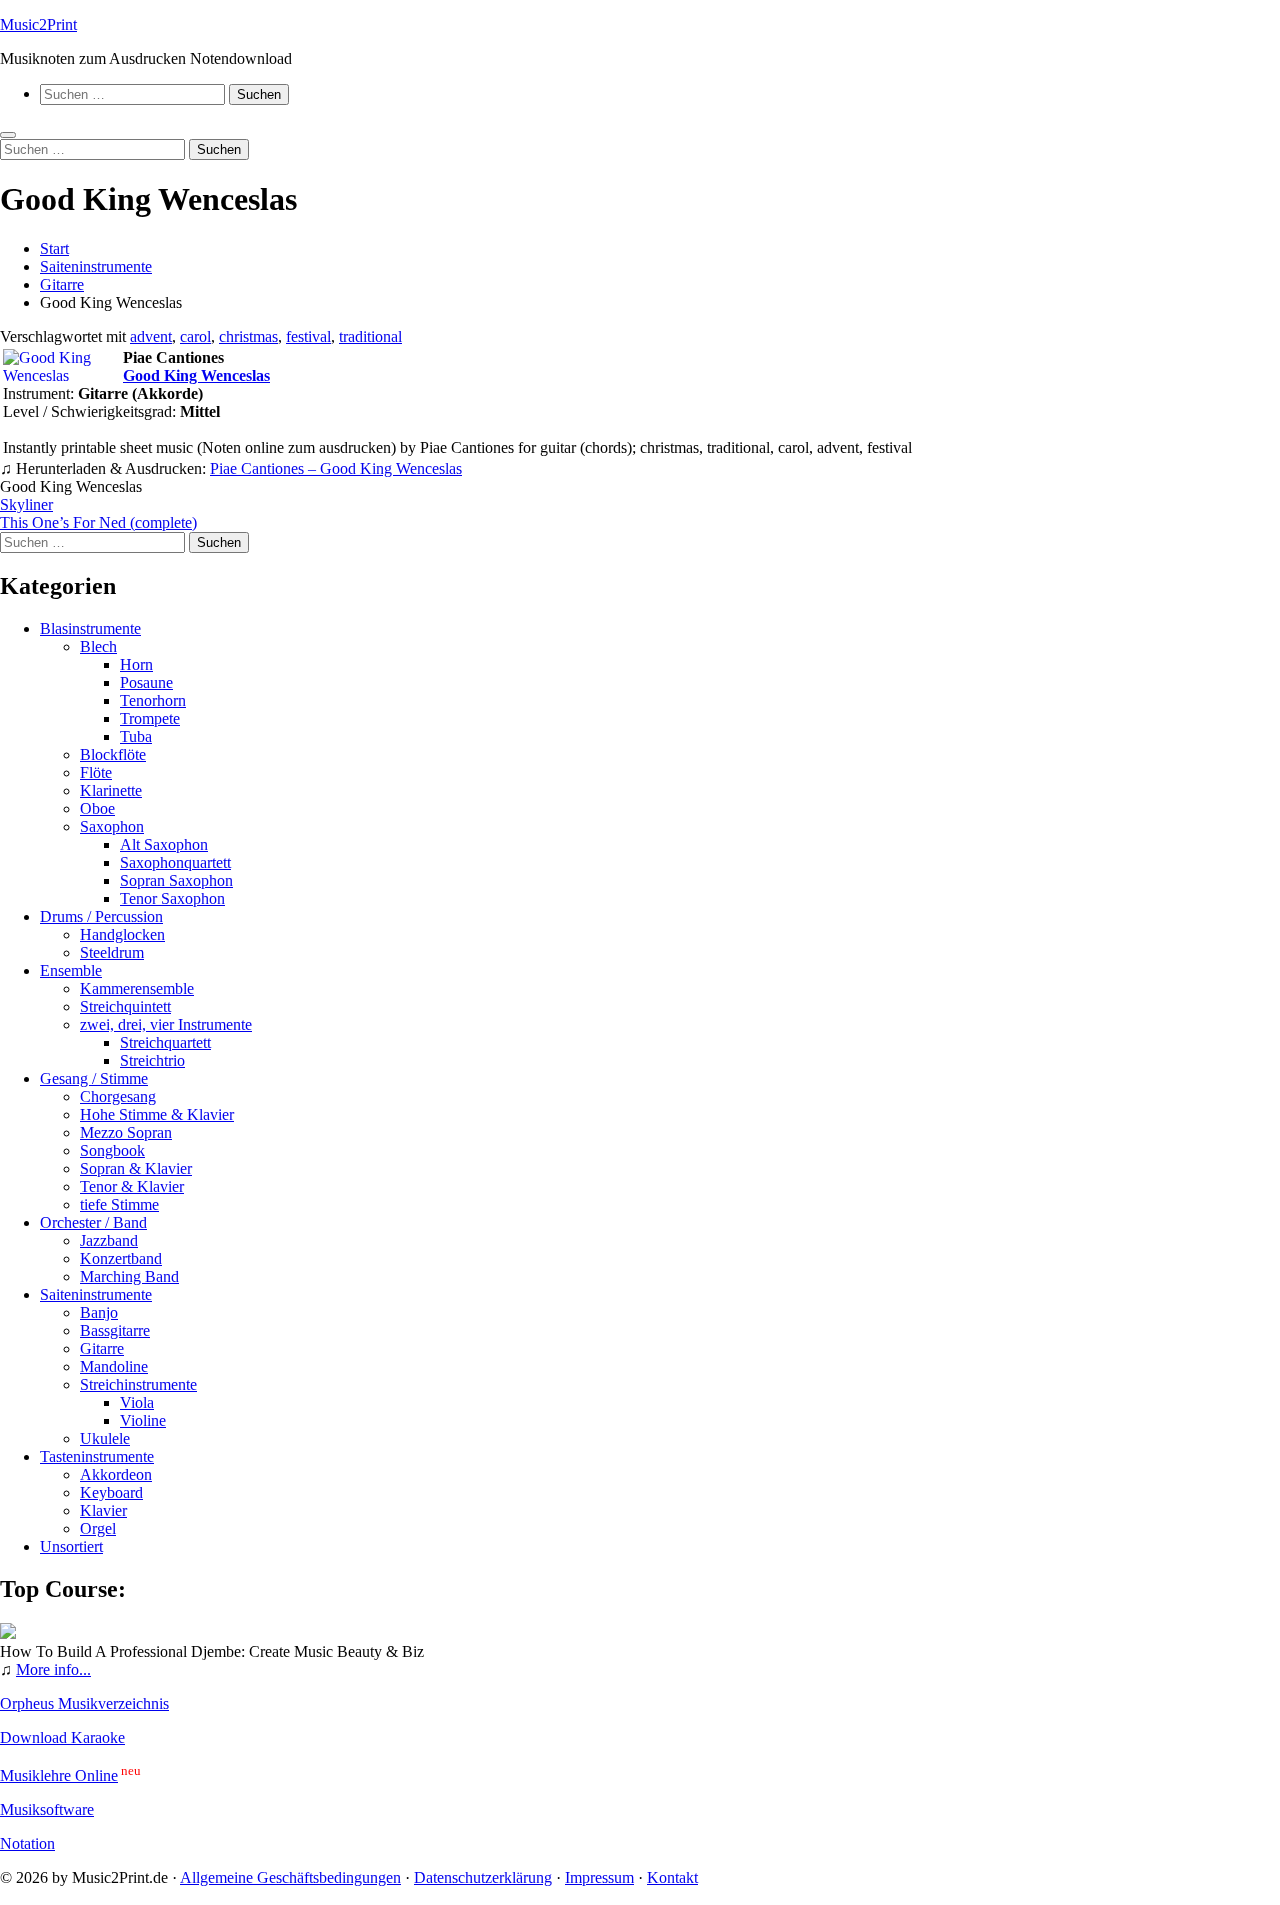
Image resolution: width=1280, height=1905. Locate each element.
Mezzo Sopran (126, 1132)
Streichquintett (125, 1006)
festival (308, 336)
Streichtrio (152, 1060)
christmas (248, 336)
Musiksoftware (47, 1809)
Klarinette (111, 790)
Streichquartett (165, 1042)
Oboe (97, 808)
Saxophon (112, 826)
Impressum (599, 1877)
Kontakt (672, 1877)
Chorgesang (118, 1096)
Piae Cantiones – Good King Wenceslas (336, 468)
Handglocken (122, 934)
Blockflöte (113, 754)
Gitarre (102, 1348)
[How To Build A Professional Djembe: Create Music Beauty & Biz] (8, 1633)
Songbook (112, 1150)
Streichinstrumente (138, 1384)
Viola (137, 1402)
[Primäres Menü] (8, 135)
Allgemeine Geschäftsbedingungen (290, 1877)
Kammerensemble (137, 988)
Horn (136, 664)
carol (195, 336)
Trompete (150, 718)
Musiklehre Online (59, 1775)
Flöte (96, 772)
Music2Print (38, 24)
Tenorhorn (153, 700)
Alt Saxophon (164, 844)
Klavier (103, 1510)
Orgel (98, 1528)
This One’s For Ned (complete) (98, 522)
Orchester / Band (93, 1222)
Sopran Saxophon (176, 880)
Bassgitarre (115, 1330)
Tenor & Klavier (132, 1186)
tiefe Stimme (119, 1204)
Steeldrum (112, 952)
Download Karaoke (62, 1737)
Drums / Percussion (101, 916)
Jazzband (109, 1240)
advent (151, 336)
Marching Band (129, 1276)
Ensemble (71, 970)
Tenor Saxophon (172, 898)
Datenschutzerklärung (483, 1877)
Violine (143, 1420)
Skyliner (26, 504)
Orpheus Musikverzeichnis (84, 1703)
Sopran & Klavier (136, 1168)
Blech (98, 646)
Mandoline (114, 1366)
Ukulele (105, 1438)
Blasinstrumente (90, 628)
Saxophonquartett (175, 862)
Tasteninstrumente (97, 1456)
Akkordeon (116, 1474)
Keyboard (111, 1492)
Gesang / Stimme (94, 1078)
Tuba (136, 736)
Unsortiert (71, 1546)
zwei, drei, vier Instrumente (166, 1024)
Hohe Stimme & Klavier (157, 1114)
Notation (27, 1843)
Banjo (99, 1312)
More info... (53, 1669)
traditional (370, 336)
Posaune (146, 682)
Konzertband (121, 1258)
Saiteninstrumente (96, 1294)
